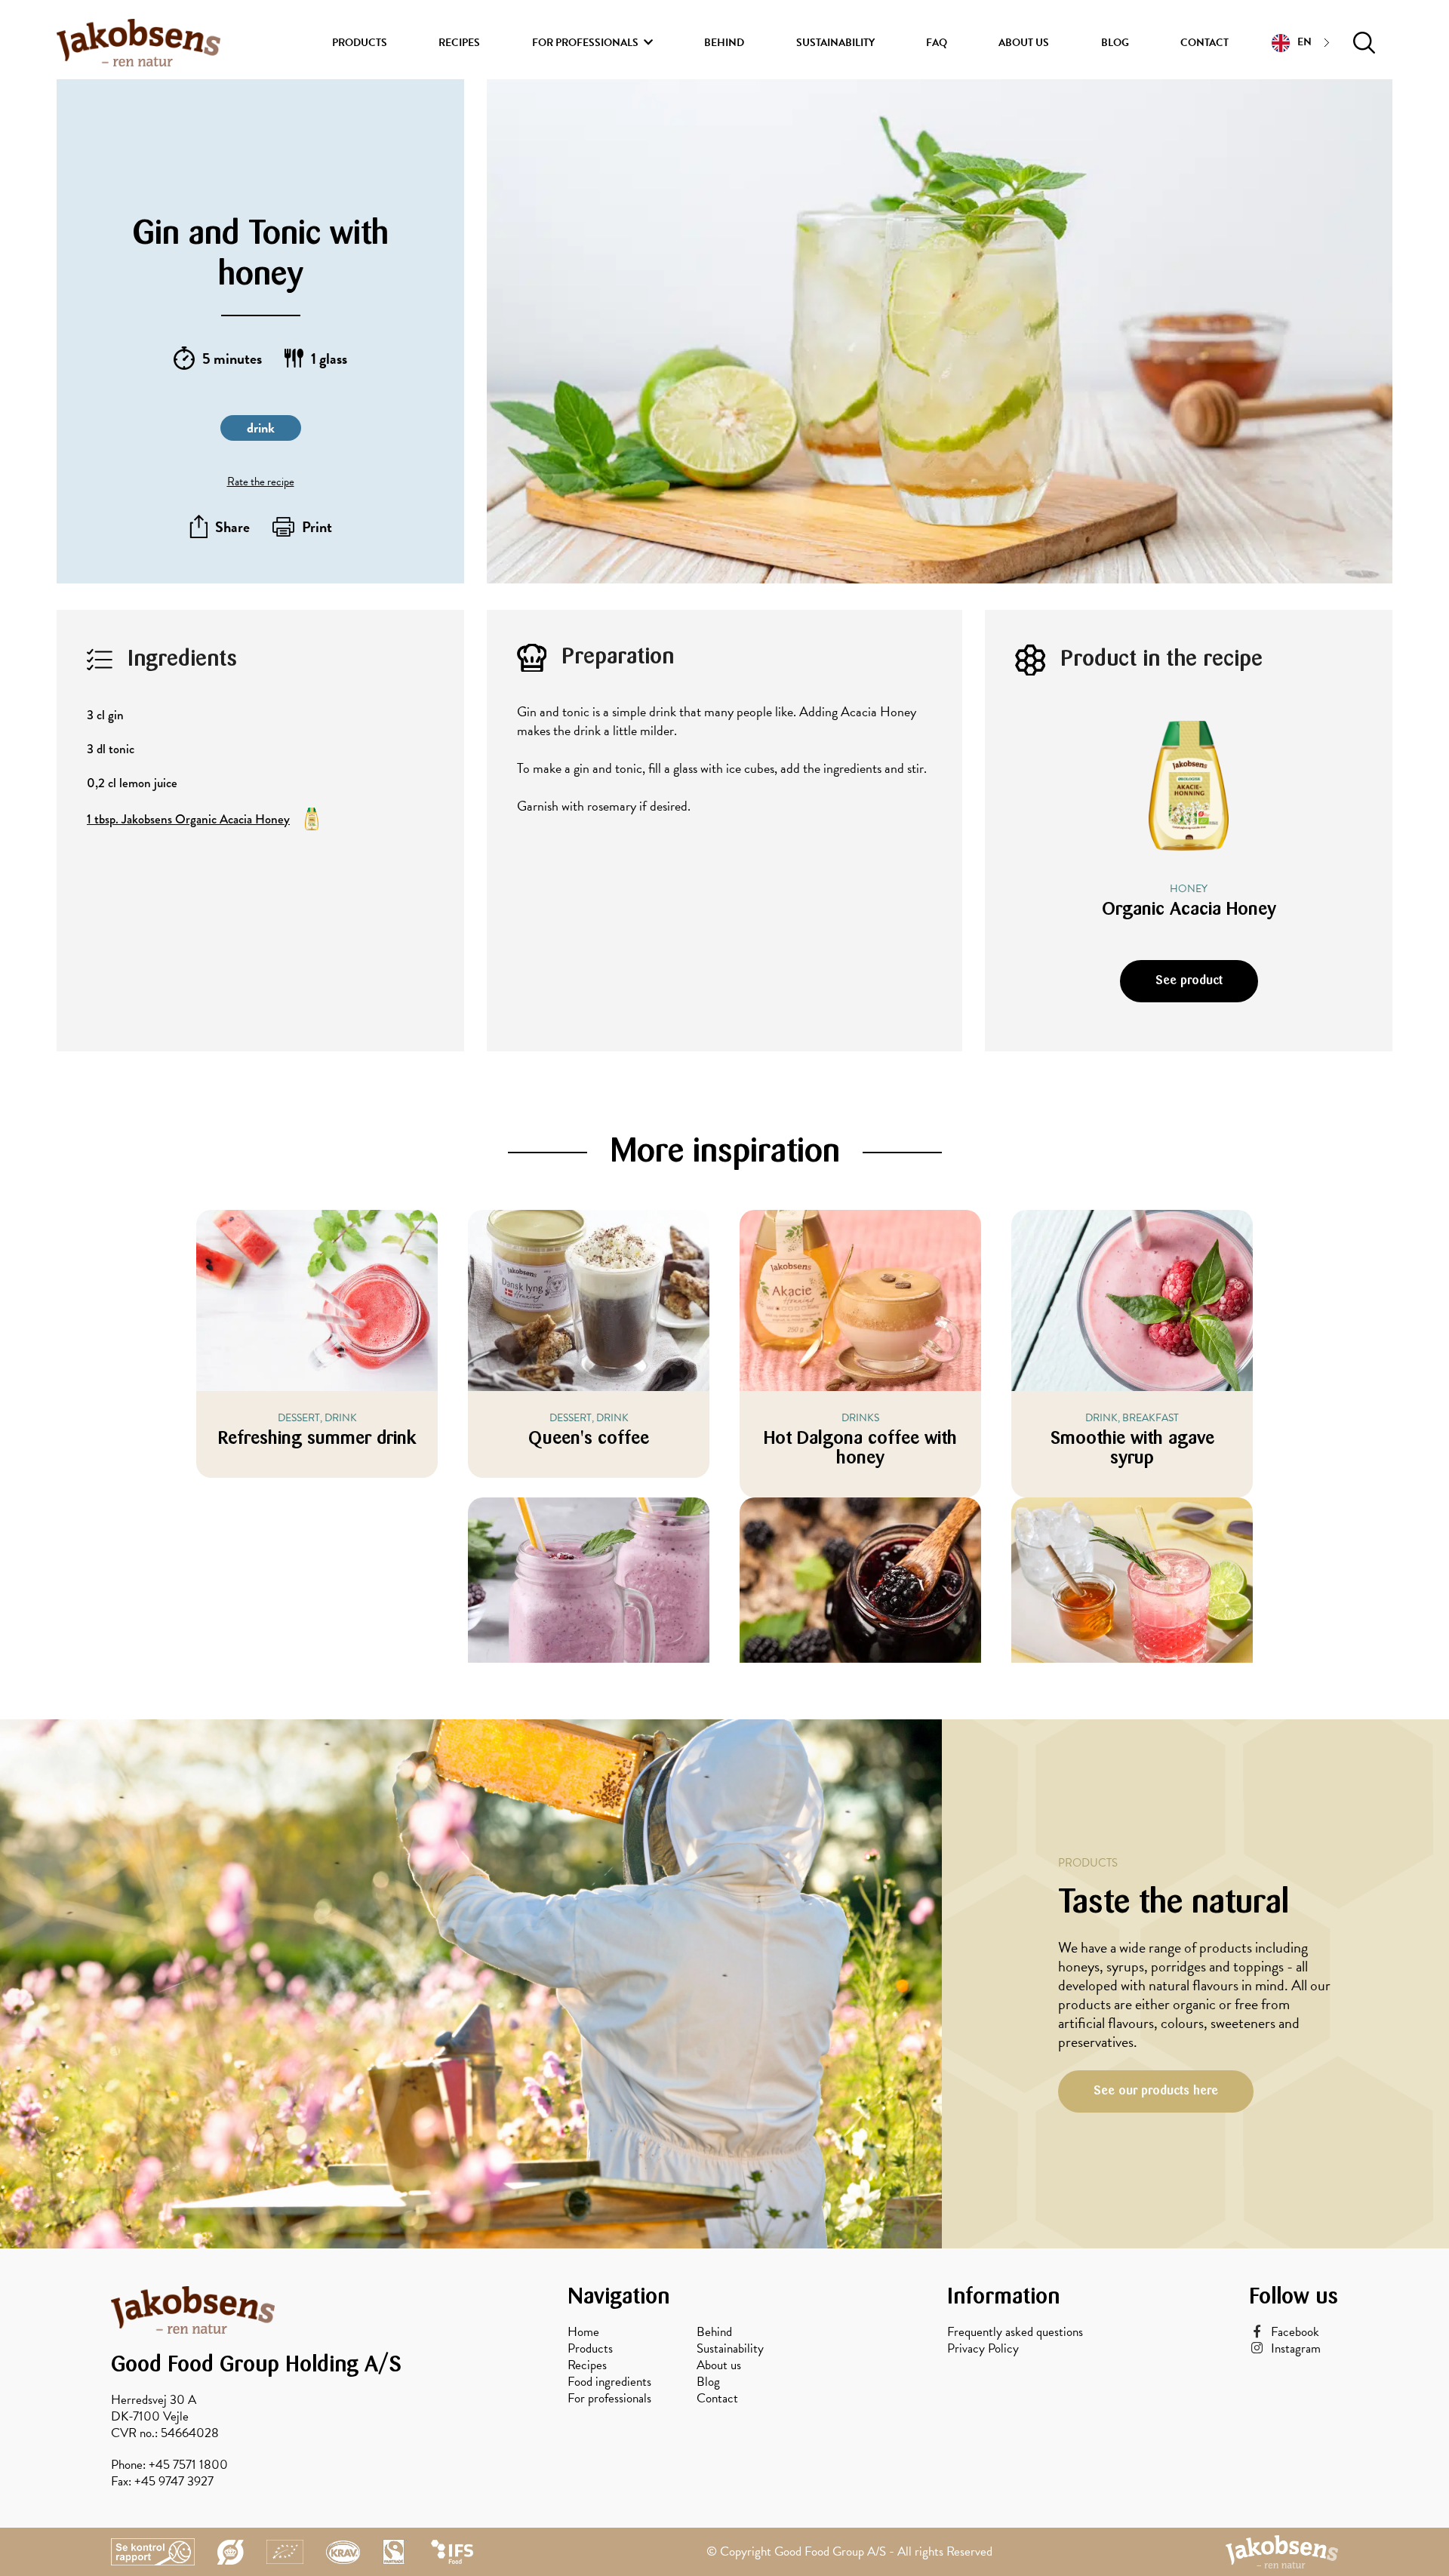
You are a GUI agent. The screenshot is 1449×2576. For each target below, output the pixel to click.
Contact (1204, 43)
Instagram (1296, 2349)
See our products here (1156, 2091)
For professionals (585, 43)
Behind (724, 43)
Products (360, 43)
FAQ (937, 43)
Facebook (1295, 2332)
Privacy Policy (983, 2349)
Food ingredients (609, 2382)
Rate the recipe (261, 482)
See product (1189, 981)
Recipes (459, 43)
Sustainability (835, 43)
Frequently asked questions (1015, 2332)
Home (583, 2332)
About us (1024, 43)
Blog (1115, 43)
